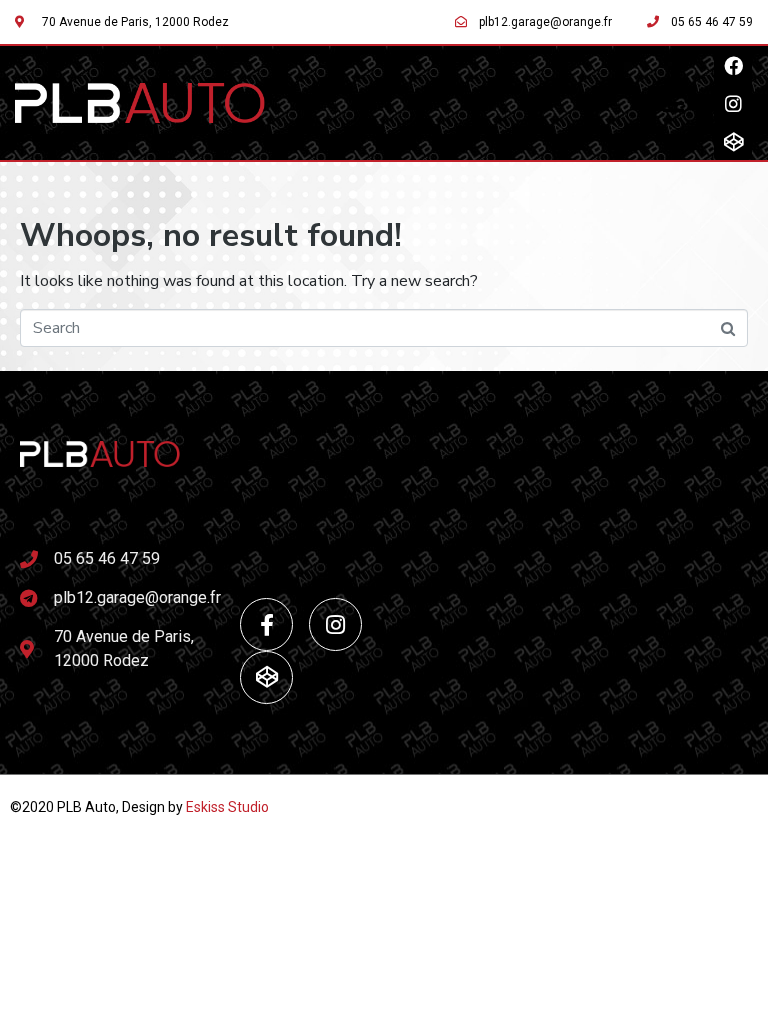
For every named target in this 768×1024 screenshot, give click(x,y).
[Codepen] (733, 141)
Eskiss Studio (227, 807)
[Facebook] (733, 65)
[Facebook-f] (266, 624)
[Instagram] (733, 103)
